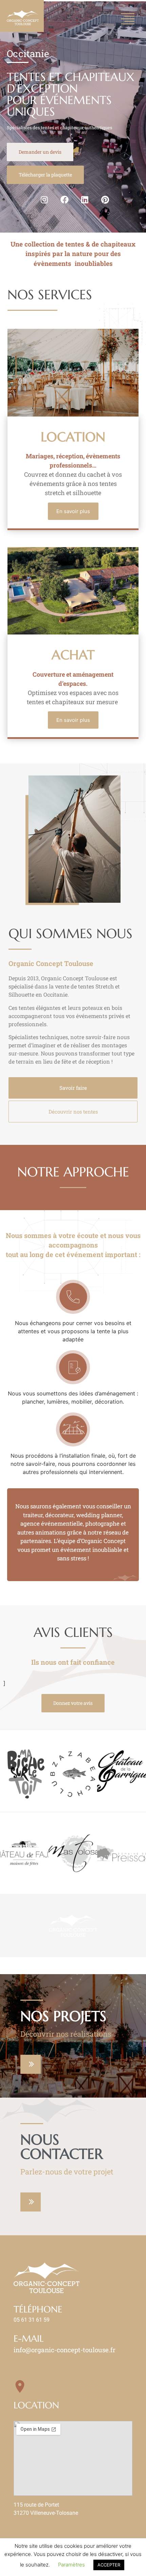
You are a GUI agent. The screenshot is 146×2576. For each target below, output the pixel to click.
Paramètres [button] (71, 2565)
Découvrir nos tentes (73, 1112)
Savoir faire (73, 1088)
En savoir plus (73, 511)
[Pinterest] (105, 200)
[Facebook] (65, 200)
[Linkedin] (85, 200)
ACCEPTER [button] (109, 2565)
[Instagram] (44, 200)
